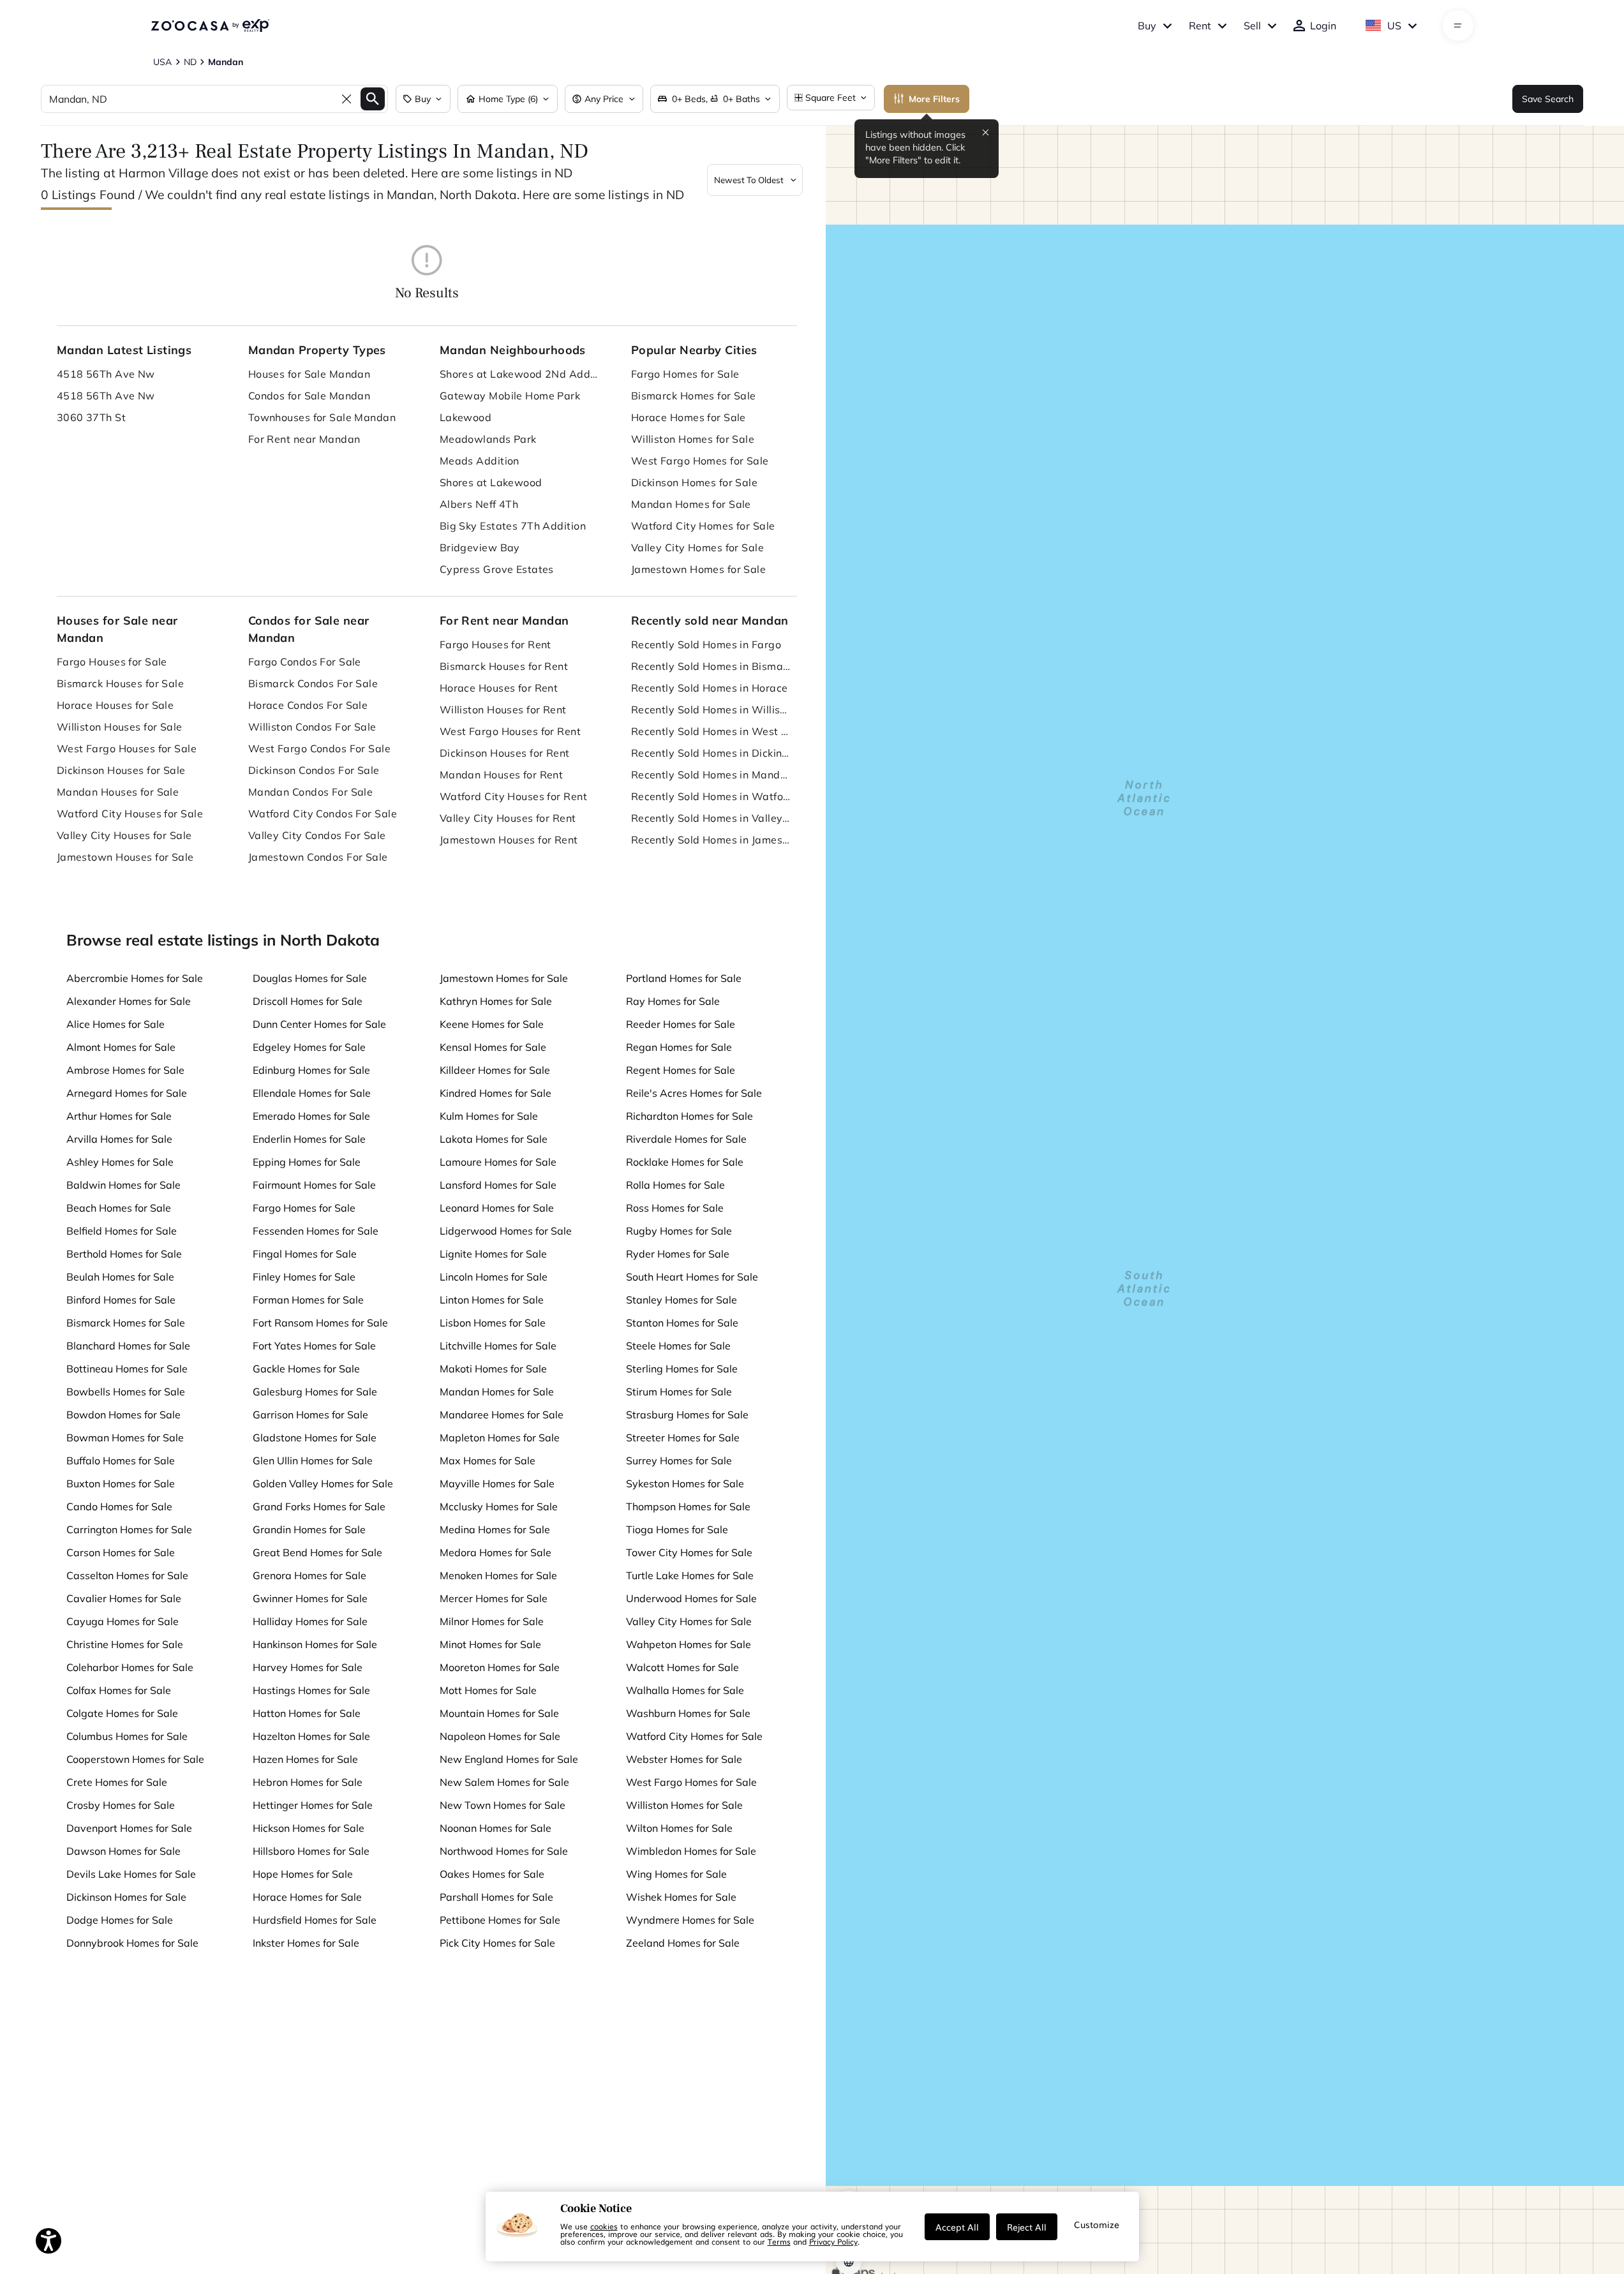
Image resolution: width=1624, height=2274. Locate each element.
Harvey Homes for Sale (308, 1667)
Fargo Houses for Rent (495, 644)
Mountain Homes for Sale (499, 1713)
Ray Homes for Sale (673, 1001)
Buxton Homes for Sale (121, 1483)
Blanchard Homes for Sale (128, 1346)
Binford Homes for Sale (121, 1300)
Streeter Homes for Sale (683, 1438)
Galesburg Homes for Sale (315, 1392)
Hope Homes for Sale (303, 1874)
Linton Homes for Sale (492, 1300)
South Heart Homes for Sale (692, 1277)
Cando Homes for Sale (119, 1506)
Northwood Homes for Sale (504, 1851)
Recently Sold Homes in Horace (710, 688)
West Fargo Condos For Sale (319, 748)
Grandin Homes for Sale (309, 1529)
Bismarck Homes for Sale (694, 396)
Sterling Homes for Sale (682, 1369)
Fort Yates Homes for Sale (314, 1346)
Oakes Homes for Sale (492, 1874)
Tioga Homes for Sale (677, 1529)
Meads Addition (480, 461)
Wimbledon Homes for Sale (691, 1851)
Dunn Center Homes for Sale (319, 1024)
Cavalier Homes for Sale (124, 1598)
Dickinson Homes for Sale (695, 482)
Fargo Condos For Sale (305, 662)
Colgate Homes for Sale (122, 1713)
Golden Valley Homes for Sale (323, 1483)
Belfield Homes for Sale (122, 1231)
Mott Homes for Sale (488, 1690)
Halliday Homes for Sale (310, 1621)
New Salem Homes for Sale (504, 1782)
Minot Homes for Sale (490, 1644)
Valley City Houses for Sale (124, 835)
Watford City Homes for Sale (703, 526)
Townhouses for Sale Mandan (322, 417)
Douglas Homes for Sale (310, 978)
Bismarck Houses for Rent (504, 666)
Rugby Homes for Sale (679, 1231)
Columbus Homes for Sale (127, 1736)
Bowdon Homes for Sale (123, 1415)
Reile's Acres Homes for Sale (694, 1093)
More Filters (934, 99)
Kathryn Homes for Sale (496, 1001)
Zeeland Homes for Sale (683, 1943)
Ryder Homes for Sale (678, 1254)
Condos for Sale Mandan (309, 396)
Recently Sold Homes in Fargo (706, 644)
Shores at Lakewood (491, 482)
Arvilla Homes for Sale (119, 1139)
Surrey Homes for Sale (679, 1460)
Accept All (957, 2227)
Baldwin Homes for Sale (123, 1185)
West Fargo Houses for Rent (510, 731)
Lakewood (466, 417)
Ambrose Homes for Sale (125, 1070)
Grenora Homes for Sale (309, 1575)
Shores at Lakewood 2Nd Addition (519, 374)
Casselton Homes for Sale (127, 1575)
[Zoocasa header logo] (210, 26)
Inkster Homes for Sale (306, 1943)
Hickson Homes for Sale (309, 1828)
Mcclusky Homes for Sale (499, 1506)
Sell (1252, 26)
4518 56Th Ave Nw (106, 374)
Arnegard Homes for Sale (127, 1093)
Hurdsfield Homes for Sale (315, 1920)
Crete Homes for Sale (117, 1782)
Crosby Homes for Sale (121, 1805)
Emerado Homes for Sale (311, 1116)
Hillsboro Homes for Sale (311, 1851)
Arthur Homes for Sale (119, 1116)
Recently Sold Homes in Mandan (711, 775)
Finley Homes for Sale (304, 1277)
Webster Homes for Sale (684, 1759)
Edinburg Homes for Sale (311, 1070)
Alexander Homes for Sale (129, 1001)
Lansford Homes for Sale (498, 1185)
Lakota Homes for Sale (494, 1139)
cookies (604, 2226)
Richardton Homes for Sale (689, 1116)
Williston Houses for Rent (503, 710)
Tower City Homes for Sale (689, 1552)
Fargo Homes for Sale (685, 374)
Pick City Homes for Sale (497, 1943)
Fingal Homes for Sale (305, 1254)
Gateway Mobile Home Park (510, 396)
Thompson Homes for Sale (688, 1506)
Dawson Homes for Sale (123, 1851)
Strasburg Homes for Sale (687, 1415)
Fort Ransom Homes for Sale (320, 1323)
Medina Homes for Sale (495, 1529)
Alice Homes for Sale (115, 1024)
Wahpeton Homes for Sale (689, 1644)
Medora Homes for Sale (495, 1552)
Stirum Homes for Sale (679, 1392)
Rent (1200, 26)
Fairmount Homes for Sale (314, 1185)
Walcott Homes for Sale (682, 1667)
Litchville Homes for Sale (498, 1346)
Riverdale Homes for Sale (686, 1139)
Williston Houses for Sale (120, 727)
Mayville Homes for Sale (497, 1483)
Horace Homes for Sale (689, 417)
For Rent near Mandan (304, 439)
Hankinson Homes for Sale (315, 1644)
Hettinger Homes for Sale (313, 1805)
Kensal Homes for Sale (493, 1047)
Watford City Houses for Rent (513, 796)
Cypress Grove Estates (497, 569)
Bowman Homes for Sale (125, 1438)
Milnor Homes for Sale (492, 1621)
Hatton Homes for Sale (307, 1713)
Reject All (1027, 2227)
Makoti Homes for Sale (493, 1369)
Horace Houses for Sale (115, 705)
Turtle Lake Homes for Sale (690, 1575)
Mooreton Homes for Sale (500, 1667)
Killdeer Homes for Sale (495, 1070)
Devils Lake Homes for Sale (131, 1874)
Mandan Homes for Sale (691, 504)
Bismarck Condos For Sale (313, 683)
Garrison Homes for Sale (310, 1415)
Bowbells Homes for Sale (126, 1392)
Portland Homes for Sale (684, 978)
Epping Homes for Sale (307, 1162)
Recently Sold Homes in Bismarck (711, 666)
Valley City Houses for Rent (508, 818)
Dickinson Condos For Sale (314, 770)
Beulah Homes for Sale (120, 1277)
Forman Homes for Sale (308, 1300)
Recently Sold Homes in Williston (711, 710)
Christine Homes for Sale (125, 1644)
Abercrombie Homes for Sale (135, 978)
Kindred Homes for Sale (495, 1093)
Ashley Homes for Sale (120, 1162)
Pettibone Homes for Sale (500, 1920)
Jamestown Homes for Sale (699, 569)
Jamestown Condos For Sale (318, 857)
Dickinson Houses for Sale (121, 770)
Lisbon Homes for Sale (493, 1323)
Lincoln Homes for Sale (494, 1277)
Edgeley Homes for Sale (309, 1047)
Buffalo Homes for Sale (121, 1460)
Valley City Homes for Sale (697, 547)
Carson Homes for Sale (121, 1552)
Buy (1147, 26)
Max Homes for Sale (488, 1460)
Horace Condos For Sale (308, 705)
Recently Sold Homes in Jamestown (711, 840)
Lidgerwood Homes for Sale (506, 1231)
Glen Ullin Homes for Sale (313, 1460)
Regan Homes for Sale (679, 1047)
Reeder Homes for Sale (681, 1024)
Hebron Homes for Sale (308, 1782)
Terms (779, 2241)
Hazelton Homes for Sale (311, 1736)
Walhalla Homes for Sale (685, 1690)
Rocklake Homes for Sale (685, 1162)
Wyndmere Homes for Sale (690, 1920)
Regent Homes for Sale (681, 1070)
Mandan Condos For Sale (311, 792)
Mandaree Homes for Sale (502, 1415)
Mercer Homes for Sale (494, 1598)
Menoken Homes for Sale (498, 1575)
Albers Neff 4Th (479, 504)
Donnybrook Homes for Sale (132, 1943)
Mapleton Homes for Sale (500, 1438)
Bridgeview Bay (480, 547)
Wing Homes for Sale (676, 1874)
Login (1323, 26)
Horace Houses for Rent (499, 688)
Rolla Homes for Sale (675, 1185)
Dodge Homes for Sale (120, 1920)
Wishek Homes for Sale (681, 1897)
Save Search (1548, 99)
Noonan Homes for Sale (495, 1828)
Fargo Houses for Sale (112, 662)
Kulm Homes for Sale (489, 1116)
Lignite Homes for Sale (493, 1254)
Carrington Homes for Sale (129, 1529)
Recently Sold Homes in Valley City (711, 818)
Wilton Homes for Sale (679, 1828)
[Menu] (1458, 26)
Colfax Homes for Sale (119, 1690)
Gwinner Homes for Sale (310, 1598)
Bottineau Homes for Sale (127, 1369)
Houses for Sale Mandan (309, 374)
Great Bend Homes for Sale (317, 1552)
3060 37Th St (91, 417)
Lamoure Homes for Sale (498, 1162)
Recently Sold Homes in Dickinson (711, 753)
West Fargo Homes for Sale (700, 461)
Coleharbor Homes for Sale (130, 1667)
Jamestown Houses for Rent (509, 840)
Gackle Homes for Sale (306, 1369)
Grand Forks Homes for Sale (319, 1506)
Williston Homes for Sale (693, 439)
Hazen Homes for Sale (305, 1759)
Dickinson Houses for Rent (505, 753)
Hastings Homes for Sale (311, 1690)
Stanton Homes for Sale (682, 1323)
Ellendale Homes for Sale (312, 1093)
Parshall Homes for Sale (496, 1897)
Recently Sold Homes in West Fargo (711, 731)
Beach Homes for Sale (119, 1208)
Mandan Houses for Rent (502, 775)
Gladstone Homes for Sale (315, 1438)
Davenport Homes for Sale (129, 1828)
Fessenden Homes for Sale (316, 1231)
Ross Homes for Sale (675, 1208)
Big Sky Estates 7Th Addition (513, 526)
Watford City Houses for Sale (130, 814)
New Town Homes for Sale (503, 1805)
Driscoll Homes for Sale (308, 1001)
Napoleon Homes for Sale (500, 1736)
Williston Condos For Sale (312, 727)
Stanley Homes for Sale (682, 1300)
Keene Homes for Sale (492, 1024)
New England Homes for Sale (509, 1759)
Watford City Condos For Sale (323, 814)
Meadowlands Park (488, 439)
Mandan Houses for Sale (118, 792)
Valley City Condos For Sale (317, 835)
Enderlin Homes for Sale (309, 1139)
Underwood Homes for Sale (691, 1598)
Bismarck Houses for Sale (121, 683)
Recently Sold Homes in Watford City (711, 796)
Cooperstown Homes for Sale (135, 1759)
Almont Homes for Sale (121, 1047)
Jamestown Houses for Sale (125, 857)
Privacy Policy (833, 2241)
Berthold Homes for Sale (124, 1254)
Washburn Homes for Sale (688, 1713)
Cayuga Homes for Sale (123, 1621)
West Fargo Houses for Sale (127, 748)
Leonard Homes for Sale (497, 1208)
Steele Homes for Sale (678, 1346)
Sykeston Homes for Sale (685, 1483)
